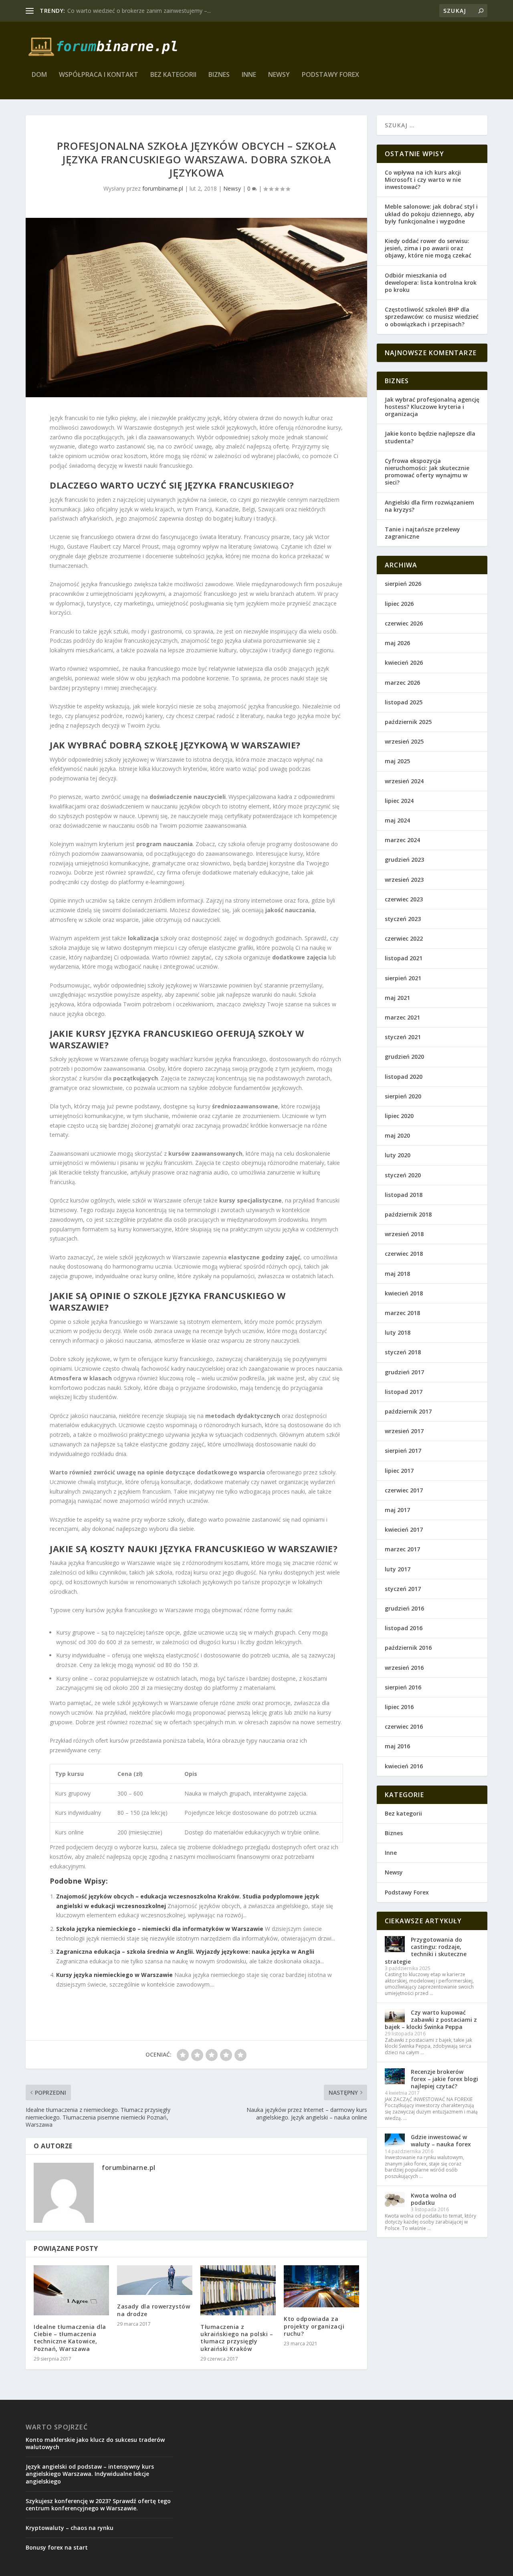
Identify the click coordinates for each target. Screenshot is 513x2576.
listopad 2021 (404, 958)
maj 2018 (397, 1274)
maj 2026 (397, 643)
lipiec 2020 (399, 1116)
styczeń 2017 (403, 1589)
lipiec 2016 (399, 1707)
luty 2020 (398, 1155)
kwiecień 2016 (404, 1766)
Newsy (279, 75)
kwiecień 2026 (404, 663)
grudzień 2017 (404, 1372)
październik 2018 (408, 1214)
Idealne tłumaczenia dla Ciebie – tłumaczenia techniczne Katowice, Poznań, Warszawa (70, 2338)
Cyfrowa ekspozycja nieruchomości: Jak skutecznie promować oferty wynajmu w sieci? (427, 472)
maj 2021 (397, 998)
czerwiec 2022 (404, 938)
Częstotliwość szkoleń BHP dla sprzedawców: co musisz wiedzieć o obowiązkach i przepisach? (432, 317)
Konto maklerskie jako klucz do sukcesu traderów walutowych (95, 2443)
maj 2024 (397, 820)
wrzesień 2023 (404, 880)
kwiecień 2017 (404, 1529)
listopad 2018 (404, 1195)
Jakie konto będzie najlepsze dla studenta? (430, 437)
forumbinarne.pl (163, 188)
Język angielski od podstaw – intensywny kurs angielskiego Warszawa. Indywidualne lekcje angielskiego (90, 2474)
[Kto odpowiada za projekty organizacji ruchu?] (321, 2286)
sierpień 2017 (403, 1451)
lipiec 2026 (399, 604)
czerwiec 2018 (404, 1254)
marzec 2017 (402, 1549)
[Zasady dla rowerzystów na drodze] (155, 2280)
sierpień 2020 (403, 1096)
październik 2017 (408, 1411)
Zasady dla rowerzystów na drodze (153, 2310)
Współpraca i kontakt (99, 75)
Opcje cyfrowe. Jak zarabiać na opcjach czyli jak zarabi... (139, 11)
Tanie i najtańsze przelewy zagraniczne (422, 533)
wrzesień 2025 (404, 741)
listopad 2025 (404, 702)
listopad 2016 (404, 1628)
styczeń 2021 (403, 1037)
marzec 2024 (402, 840)
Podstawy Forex (330, 75)
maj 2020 (397, 1135)
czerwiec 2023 (404, 899)
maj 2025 (397, 761)
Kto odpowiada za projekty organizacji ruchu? (314, 2326)
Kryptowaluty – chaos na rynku (70, 2528)
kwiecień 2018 (404, 1293)
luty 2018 (398, 1332)
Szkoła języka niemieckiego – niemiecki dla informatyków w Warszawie (160, 1929)
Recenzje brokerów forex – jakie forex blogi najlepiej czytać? (444, 2079)
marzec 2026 (402, 683)
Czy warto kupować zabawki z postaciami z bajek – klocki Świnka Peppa (431, 2020)
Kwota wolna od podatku (433, 2199)
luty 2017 (398, 1569)
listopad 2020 (404, 1077)
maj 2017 (397, 1510)
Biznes (219, 75)
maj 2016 (397, 1746)
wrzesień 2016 (404, 1668)
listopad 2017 (404, 1392)
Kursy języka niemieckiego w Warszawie (114, 1975)
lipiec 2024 (399, 801)
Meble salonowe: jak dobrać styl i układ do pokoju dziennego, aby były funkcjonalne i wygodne (431, 214)
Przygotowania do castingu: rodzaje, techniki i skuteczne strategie (426, 1951)
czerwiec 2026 (404, 623)
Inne (249, 75)
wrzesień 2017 (404, 1431)
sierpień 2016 (403, 1687)
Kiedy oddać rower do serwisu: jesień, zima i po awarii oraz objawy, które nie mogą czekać (428, 248)
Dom (39, 75)
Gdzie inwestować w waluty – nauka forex (441, 2141)
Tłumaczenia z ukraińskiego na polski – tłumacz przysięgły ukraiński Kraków (237, 2338)
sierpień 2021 (403, 978)
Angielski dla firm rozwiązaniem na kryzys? (429, 506)
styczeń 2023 (403, 919)
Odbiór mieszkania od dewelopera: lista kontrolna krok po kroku (431, 283)
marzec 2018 (402, 1313)
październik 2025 (408, 722)
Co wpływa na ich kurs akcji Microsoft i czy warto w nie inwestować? (423, 180)
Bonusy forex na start (57, 2547)
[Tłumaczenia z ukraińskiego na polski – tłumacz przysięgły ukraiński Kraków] (238, 2290)
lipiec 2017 (399, 1471)
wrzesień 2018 (404, 1234)
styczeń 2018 (403, 1352)
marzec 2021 (402, 1017)
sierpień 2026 (403, 584)
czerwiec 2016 (404, 1726)
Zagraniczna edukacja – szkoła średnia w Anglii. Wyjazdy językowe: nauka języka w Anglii (185, 1952)
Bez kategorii (173, 75)
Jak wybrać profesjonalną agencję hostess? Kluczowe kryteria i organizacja (432, 407)
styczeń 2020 (403, 1175)
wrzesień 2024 (404, 781)
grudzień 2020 (404, 1057)
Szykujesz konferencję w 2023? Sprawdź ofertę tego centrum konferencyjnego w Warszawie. (98, 2505)
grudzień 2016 (404, 1608)
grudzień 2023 (404, 860)
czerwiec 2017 (404, 1490)
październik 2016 (408, 1648)
